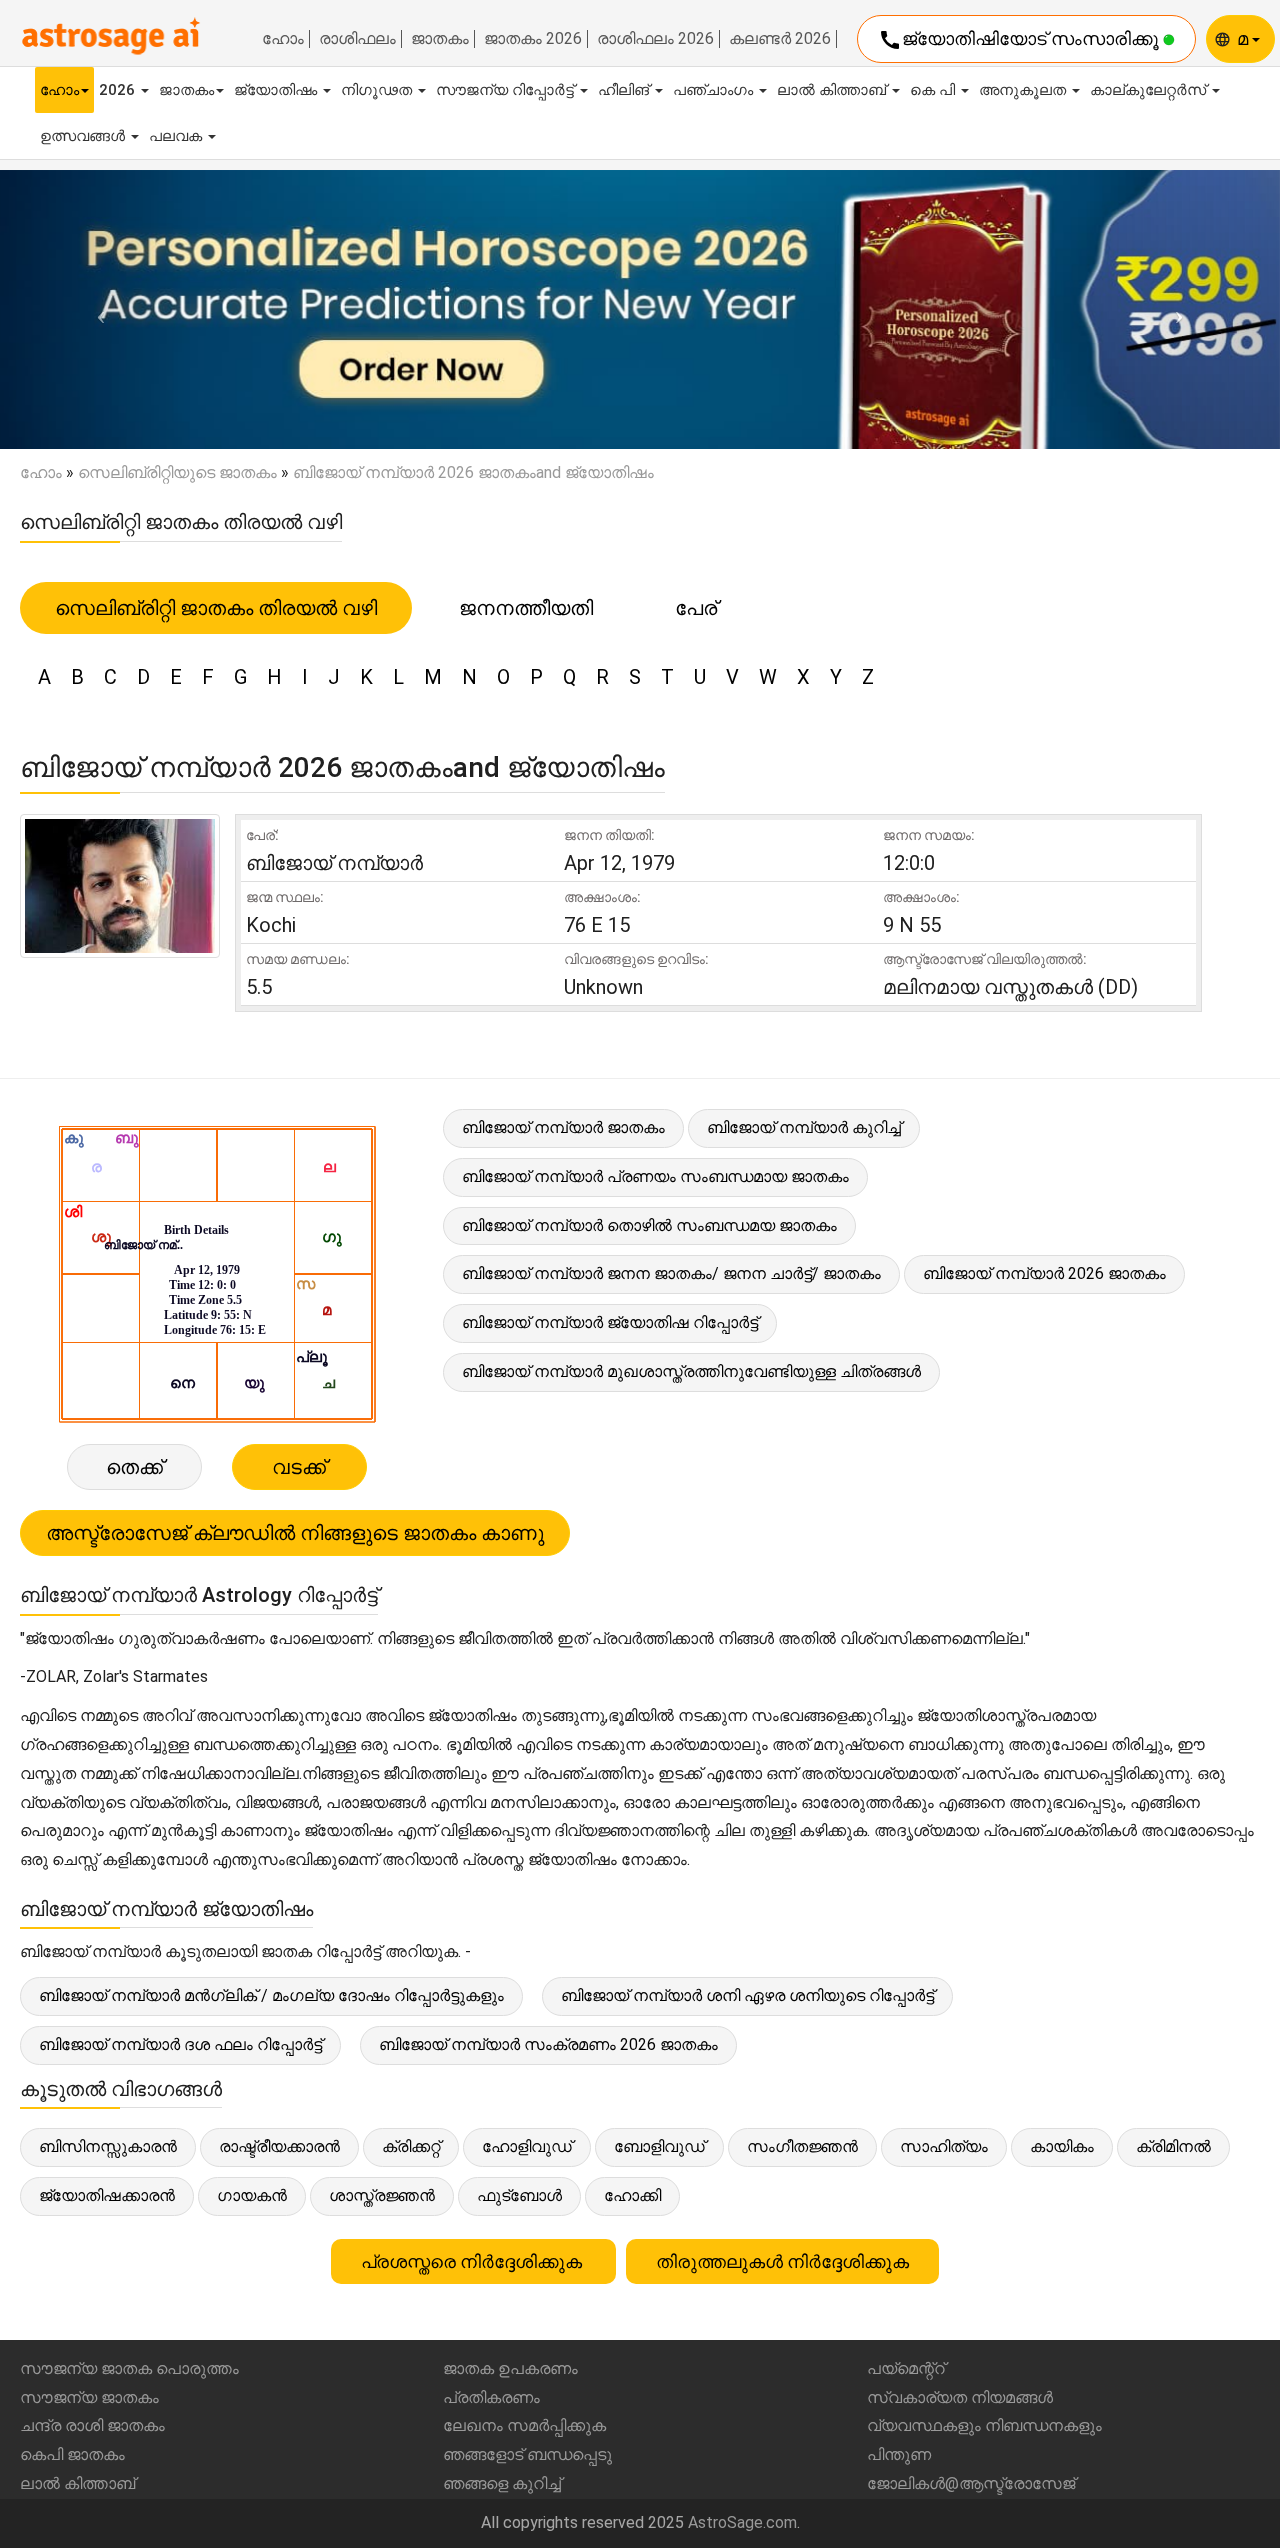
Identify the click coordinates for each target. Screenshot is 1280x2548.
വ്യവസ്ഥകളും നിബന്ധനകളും (984, 2425)
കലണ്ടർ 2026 (780, 39)
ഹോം (283, 39)
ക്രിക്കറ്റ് (411, 2146)
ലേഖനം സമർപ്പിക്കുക (524, 2425)
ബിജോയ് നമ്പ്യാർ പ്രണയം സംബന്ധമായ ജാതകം (655, 1176)
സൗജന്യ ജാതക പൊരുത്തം (129, 2368)
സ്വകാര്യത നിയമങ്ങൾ (960, 2397)
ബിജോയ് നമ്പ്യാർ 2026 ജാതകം (1044, 1273)
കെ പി (934, 90)
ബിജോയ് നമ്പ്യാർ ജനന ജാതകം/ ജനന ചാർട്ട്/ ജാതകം (671, 1273)
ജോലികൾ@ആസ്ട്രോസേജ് (971, 2483)
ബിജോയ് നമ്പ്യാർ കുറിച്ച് (804, 1127)
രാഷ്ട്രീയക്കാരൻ (279, 2146)
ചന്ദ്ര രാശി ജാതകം (92, 2425)
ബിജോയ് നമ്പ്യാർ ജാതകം (563, 1127)
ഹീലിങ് (625, 90)
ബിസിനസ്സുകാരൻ (108, 2146)
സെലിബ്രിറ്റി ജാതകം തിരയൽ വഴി (216, 608)
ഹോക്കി (632, 2195)
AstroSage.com (742, 2522)
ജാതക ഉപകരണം (510, 2368)
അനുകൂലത (1024, 90)
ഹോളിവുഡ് (527, 2146)
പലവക (177, 136)
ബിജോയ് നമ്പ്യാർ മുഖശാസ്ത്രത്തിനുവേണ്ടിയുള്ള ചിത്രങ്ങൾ (691, 1371)
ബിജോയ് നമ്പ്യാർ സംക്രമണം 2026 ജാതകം (548, 2044)
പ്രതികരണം (491, 2397)
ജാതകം (440, 39)
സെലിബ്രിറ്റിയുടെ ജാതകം (177, 472)
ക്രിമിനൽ (1173, 2146)
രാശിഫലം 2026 (655, 39)
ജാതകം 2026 (533, 39)
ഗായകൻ (252, 2195)
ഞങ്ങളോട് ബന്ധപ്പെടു (527, 2454)
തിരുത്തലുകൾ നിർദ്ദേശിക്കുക (782, 2261)
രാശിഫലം (357, 39)
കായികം (1062, 2146)
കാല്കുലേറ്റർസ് (1150, 90)
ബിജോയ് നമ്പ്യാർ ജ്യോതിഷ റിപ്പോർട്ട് (610, 1322)
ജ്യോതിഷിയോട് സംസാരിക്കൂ (1020, 40)
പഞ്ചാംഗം (715, 90)
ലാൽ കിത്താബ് (833, 90)
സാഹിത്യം (944, 2146)
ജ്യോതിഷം (277, 90)
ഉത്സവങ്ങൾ (84, 136)
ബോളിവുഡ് (659, 2146)
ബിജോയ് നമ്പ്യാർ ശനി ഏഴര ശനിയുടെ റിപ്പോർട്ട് (747, 1995)
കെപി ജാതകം (72, 2454)
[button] (96, 310)
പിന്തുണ (899, 2454)
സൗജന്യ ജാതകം (89, 2397)
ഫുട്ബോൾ (519, 2195)
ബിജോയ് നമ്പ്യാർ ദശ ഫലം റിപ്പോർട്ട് (180, 2044)
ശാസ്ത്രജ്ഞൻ (382, 2195)
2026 (119, 90)
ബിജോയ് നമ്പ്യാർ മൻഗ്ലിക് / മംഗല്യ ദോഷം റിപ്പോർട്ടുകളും (271, 1995)
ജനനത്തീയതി (526, 608)
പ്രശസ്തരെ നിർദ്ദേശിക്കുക (473, 2261)
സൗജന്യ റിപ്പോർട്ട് (507, 90)
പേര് (696, 608)
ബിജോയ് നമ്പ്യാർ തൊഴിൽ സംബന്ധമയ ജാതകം (649, 1225)
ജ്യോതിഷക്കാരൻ (107, 2195)
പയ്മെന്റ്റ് (906, 2368)
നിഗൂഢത (378, 90)
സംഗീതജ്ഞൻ (802, 2146)
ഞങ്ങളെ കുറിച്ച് (502, 2483)
